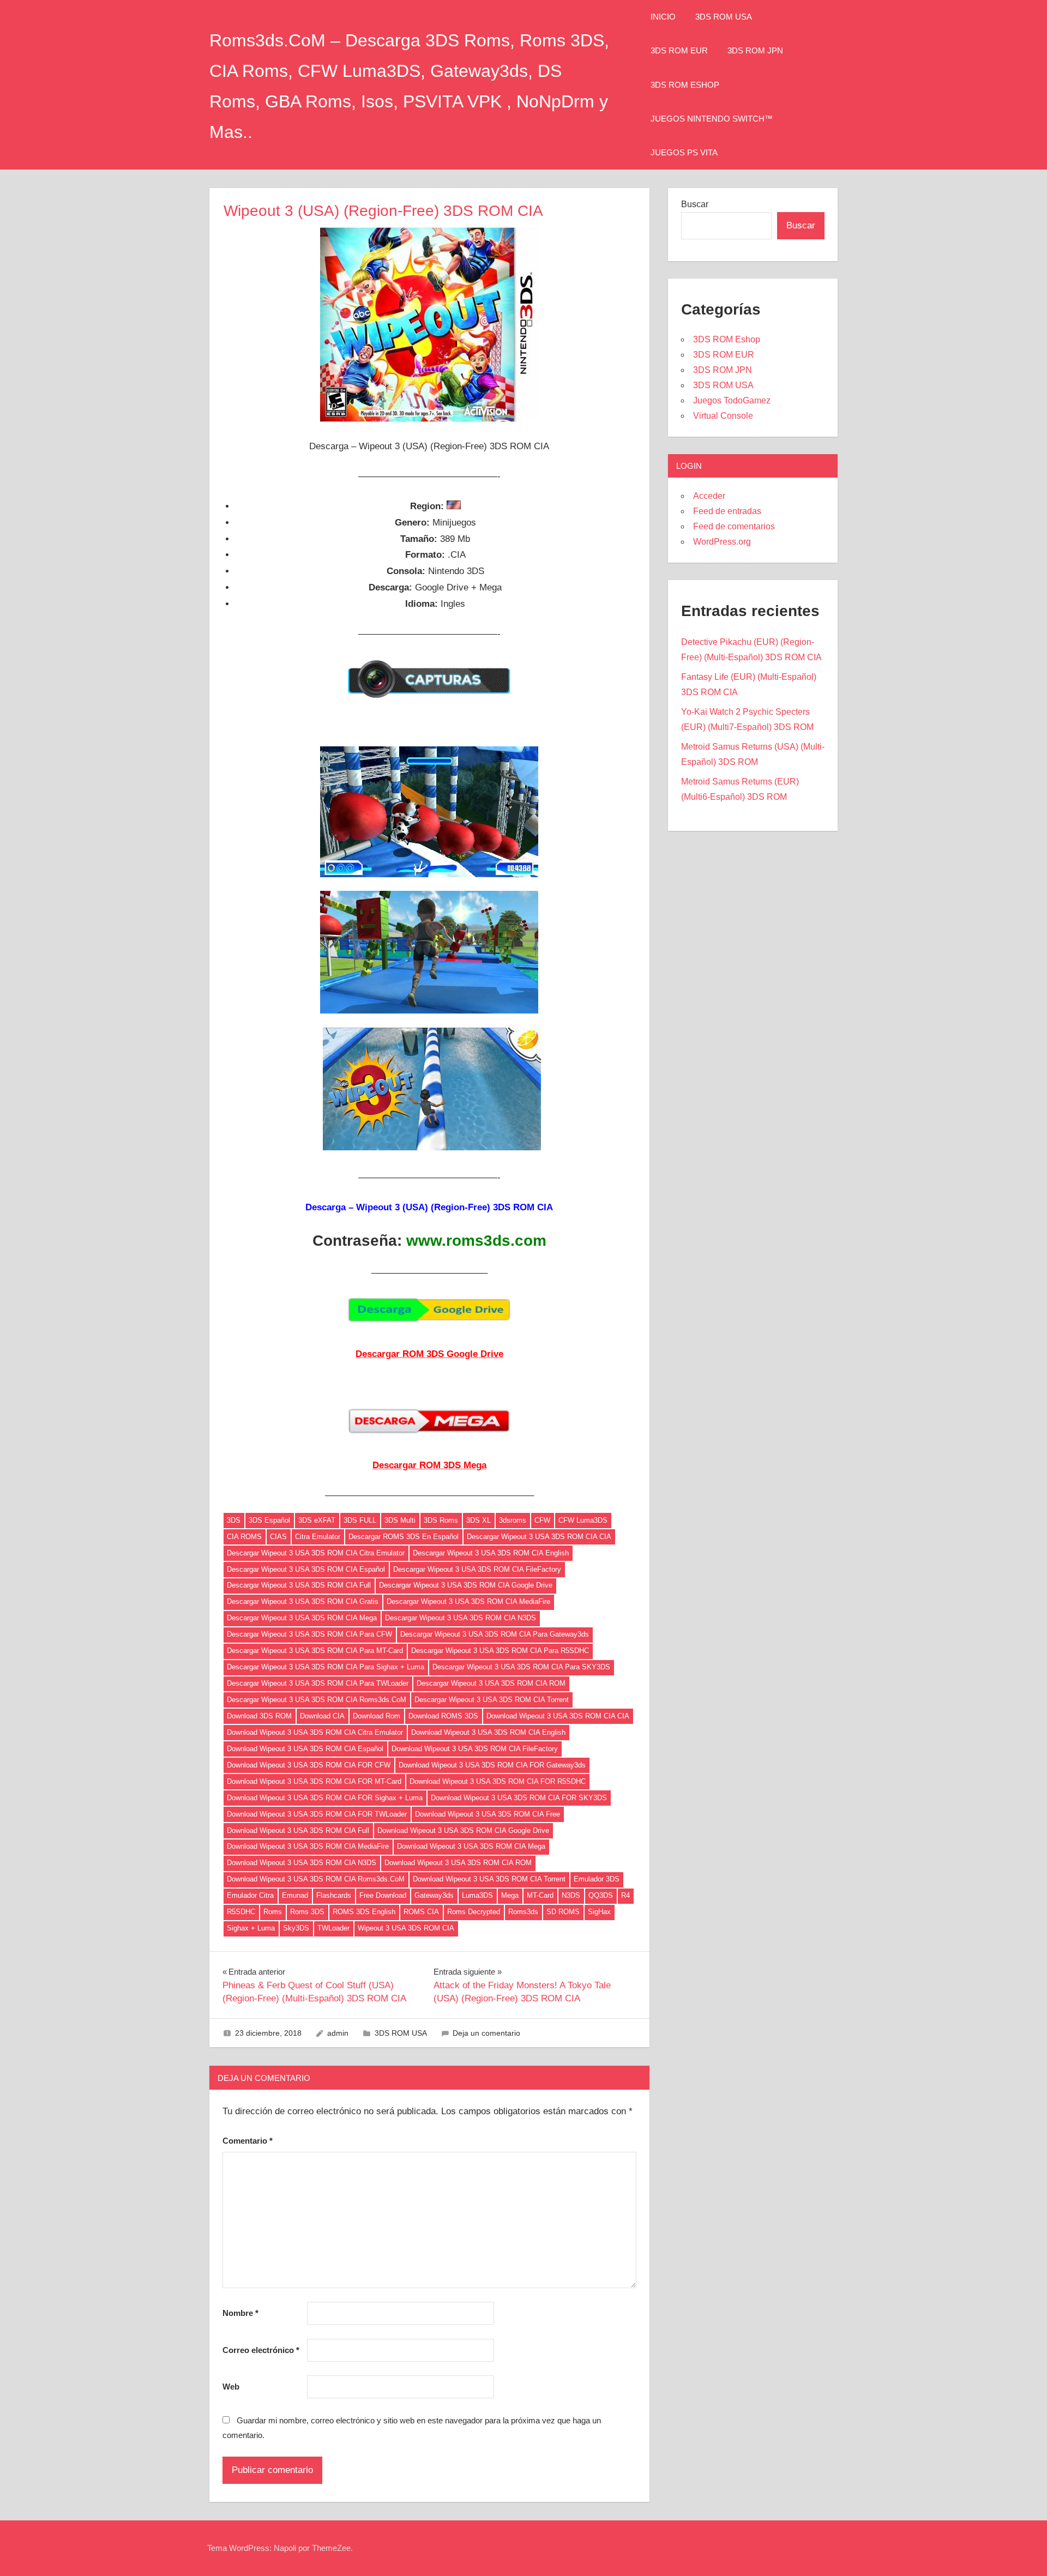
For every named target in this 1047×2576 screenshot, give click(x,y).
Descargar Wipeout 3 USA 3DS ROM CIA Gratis (303, 1601)
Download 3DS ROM (259, 1716)
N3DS (571, 1895)
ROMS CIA (421, 1912)
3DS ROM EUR (679, 50)
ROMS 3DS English (364, 1912)
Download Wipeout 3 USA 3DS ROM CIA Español (305, 1749)
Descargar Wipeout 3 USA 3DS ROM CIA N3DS (461, 1618)
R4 (625, 1895)
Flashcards (334, 1895)
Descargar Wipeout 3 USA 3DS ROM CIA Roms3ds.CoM (317, 1700)
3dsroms (513, 1520)
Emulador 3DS (597, 1879)
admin (338, 2033)
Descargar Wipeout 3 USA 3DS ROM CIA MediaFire (468, 1601)
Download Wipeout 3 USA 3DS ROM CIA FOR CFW (309, 1765)
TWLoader (333, 1928)
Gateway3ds (434, 1895)
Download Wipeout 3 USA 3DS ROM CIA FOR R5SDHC (498, 1781)
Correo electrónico (261, 2350)
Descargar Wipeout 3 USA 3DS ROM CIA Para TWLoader (318, 1683)
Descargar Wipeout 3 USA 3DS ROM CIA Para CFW (309, 1634)
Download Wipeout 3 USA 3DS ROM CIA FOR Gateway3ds (492, 1765)
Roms (273, 1912)
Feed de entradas (727, 511)
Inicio (663, 17)
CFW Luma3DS (583, 1520)
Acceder (709, 496)
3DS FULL (360, 1520)
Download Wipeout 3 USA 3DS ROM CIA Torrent (489, 1879)
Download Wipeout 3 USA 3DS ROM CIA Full (298, 1830)
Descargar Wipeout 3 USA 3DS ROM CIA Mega (302, 1618)
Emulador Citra (250, 1895)
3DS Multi (400, 1520)
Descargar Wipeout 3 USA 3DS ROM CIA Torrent (492, 1700)
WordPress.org (722, 542)
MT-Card (540, 1895)
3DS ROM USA (724, 17)
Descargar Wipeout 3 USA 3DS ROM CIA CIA (539, 1537)
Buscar (695, 204)
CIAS (278, 1537)
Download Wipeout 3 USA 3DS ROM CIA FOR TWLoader (317, 1814)
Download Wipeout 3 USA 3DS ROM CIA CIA (558, 1716)
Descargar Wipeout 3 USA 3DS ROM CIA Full (299, 1585)
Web (231, 2387)
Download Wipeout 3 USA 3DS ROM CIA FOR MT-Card (314, 1781)
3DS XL (479, 1520)
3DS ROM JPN (755, 50)
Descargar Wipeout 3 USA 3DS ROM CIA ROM (491, 1683)
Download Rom (377, 1716)
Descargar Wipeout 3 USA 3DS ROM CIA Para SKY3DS (521, 1667)
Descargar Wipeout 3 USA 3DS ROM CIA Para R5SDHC (500, 1651)
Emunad (295, 1895)
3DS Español (269, 1520)
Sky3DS (296, 1928)
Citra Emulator (318, 1537)
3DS (234, 1520)
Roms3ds (523, 1912)
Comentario (248, 2141)
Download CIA (322, 1716)
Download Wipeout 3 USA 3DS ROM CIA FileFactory (475, 1749)
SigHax (599, 1912)
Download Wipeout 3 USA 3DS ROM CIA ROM (458, 1863)
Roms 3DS (307, 1912)
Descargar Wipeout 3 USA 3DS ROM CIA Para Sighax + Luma (326, 1667)
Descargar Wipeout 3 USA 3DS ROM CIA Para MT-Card (315, 1651)
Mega (510, 1895)
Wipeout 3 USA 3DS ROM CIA (406, 1928)
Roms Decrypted (474, 1912)
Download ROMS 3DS (443, 1716)
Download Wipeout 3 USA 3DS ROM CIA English (488, 1732)
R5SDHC (241, 1912)
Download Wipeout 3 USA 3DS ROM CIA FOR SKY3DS (519, 1798)
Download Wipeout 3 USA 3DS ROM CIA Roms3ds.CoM (316, 1879)
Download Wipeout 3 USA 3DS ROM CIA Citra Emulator (315, 1732)
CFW (542, 1520)
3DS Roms (441, 1520)
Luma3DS (477, 1895)
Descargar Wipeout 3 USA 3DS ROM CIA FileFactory (477, 1569)
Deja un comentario (486, 2033)
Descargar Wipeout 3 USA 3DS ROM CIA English (491, 1553)
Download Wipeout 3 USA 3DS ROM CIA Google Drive (463, 1830)
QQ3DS (601, 1895)
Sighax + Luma (251, 1928)
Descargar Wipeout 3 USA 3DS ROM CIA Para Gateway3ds (495, 1634)
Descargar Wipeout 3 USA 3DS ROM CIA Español (306, 1569)
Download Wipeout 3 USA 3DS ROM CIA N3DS (302, 1863)
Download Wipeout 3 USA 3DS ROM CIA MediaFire (308, 1846)
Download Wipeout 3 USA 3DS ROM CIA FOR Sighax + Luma (325, 1798)
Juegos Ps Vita (684, 152)
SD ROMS (563, 1912)
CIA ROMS (244, 1537)
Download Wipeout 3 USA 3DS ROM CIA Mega (471, 1846)
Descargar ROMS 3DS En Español (404, 1537)
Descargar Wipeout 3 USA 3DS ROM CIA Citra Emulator (316, 1553)
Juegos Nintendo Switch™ (712, 119)
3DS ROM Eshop (685, 85)
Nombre (240, 2313)
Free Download (383, 1895)
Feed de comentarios (734, 526)
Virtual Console (723, 416)
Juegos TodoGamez (732, 400)
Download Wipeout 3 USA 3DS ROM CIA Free (488, 1814)
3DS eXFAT (317, 1520)
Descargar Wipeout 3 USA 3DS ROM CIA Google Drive (466, 1585)
